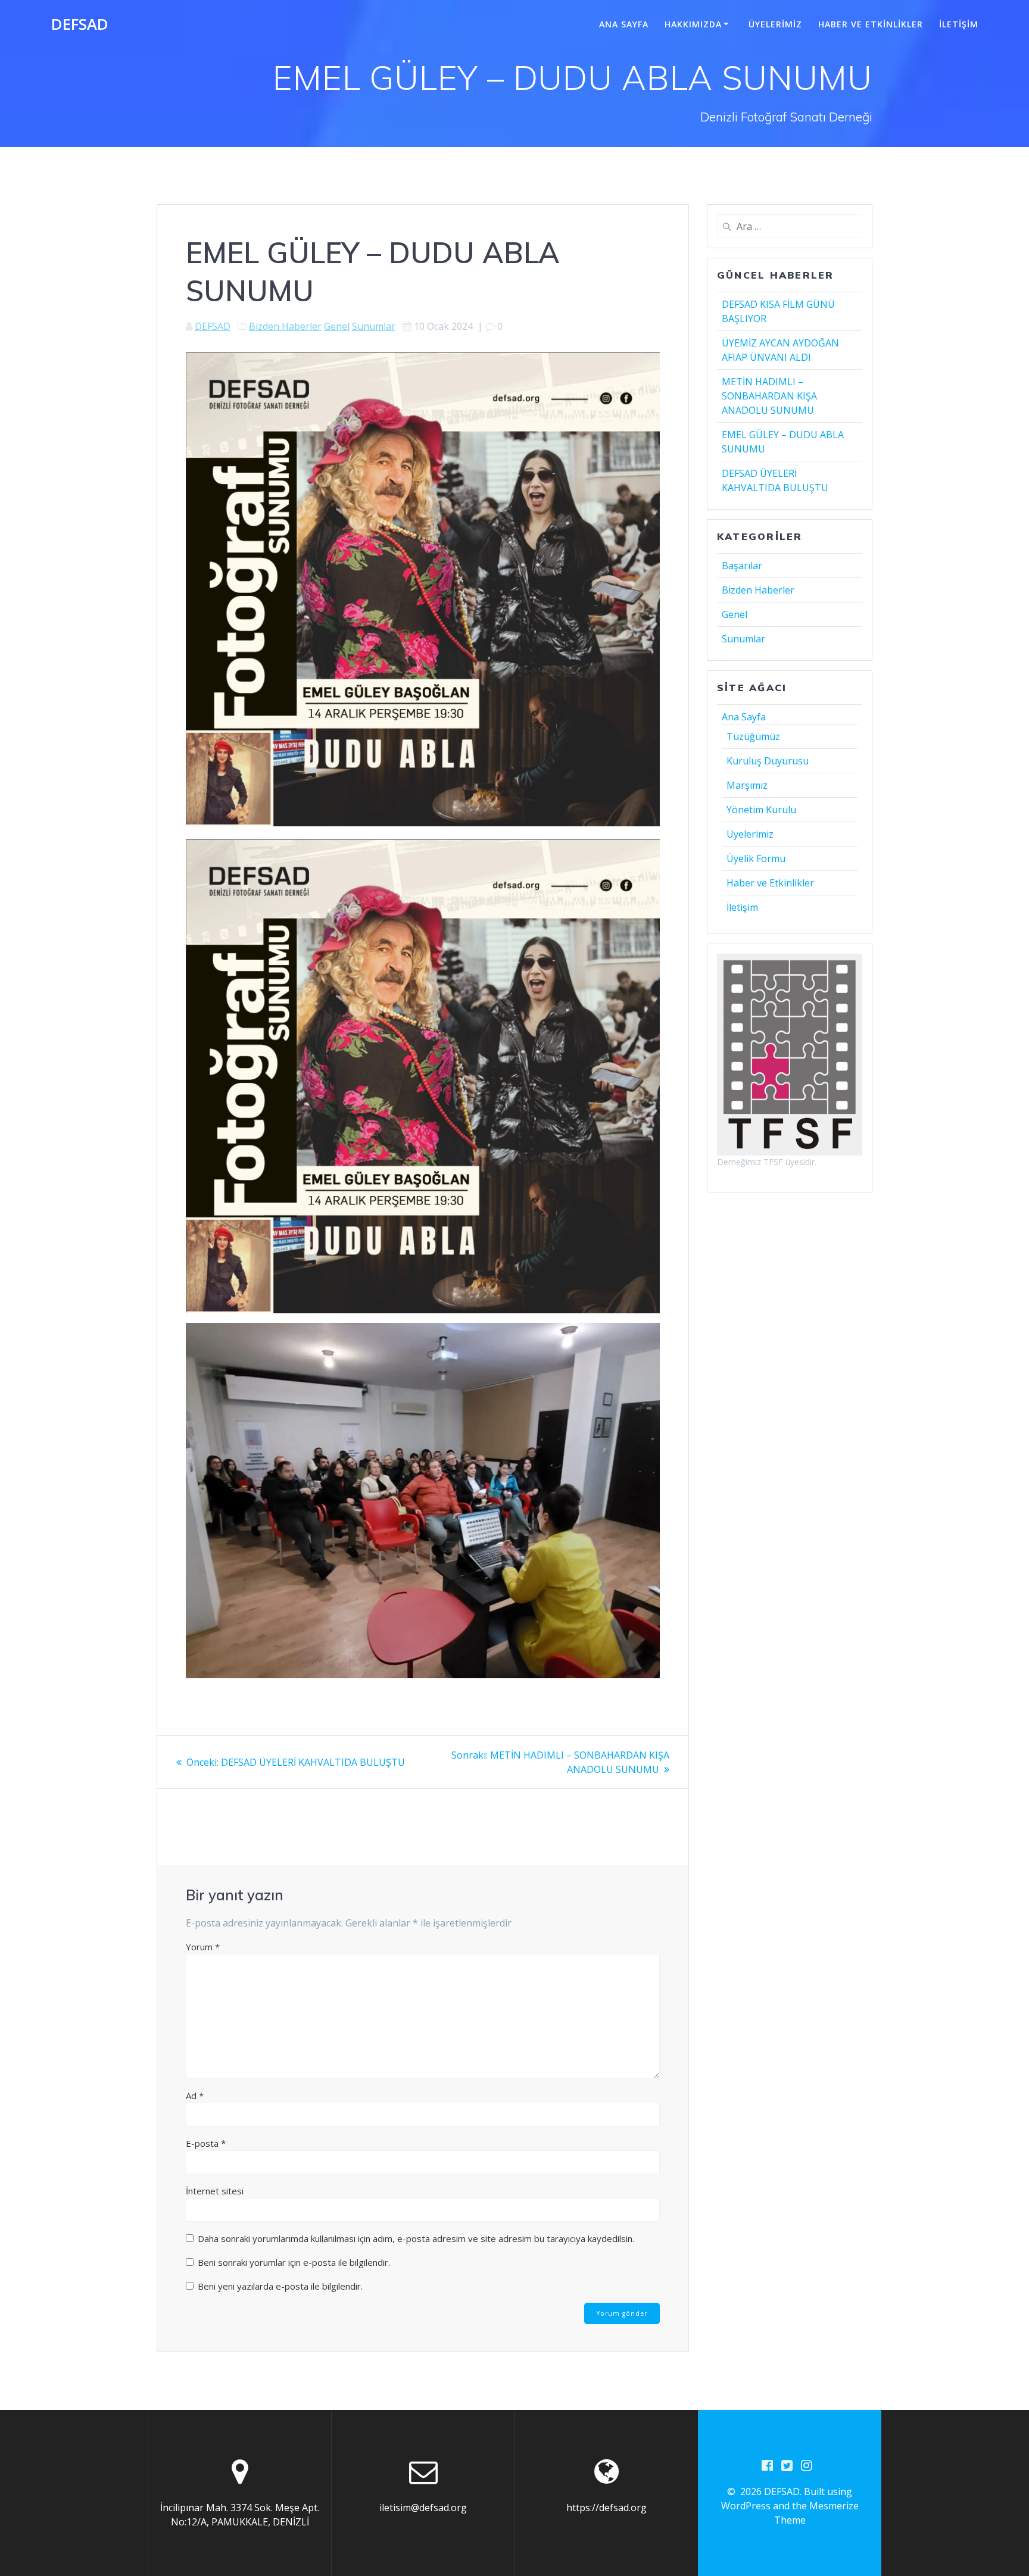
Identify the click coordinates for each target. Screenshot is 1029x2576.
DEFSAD (80, 24)
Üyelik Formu (756, 858)
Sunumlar (374, 326)
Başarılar (742, 566)
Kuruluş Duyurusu (768, 761)
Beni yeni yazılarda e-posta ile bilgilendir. (280, 2286)
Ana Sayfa (624, 24)
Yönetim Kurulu (761, 810)
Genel (337, 326)
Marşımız (747, 785)
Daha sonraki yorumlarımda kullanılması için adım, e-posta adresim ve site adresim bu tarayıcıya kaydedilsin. (416, 2238)
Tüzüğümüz (753, 736)
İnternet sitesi (215, 2191)
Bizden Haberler (285, 326)
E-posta (206, 2143)
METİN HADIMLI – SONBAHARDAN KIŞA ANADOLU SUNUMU (769, 396)
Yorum (203, 1947)
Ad (195, 2096)
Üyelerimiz (775, 24)
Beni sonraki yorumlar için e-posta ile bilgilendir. (294, 2262)
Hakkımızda (693, 24)
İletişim (959, 24)
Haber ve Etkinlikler (871, 24)
